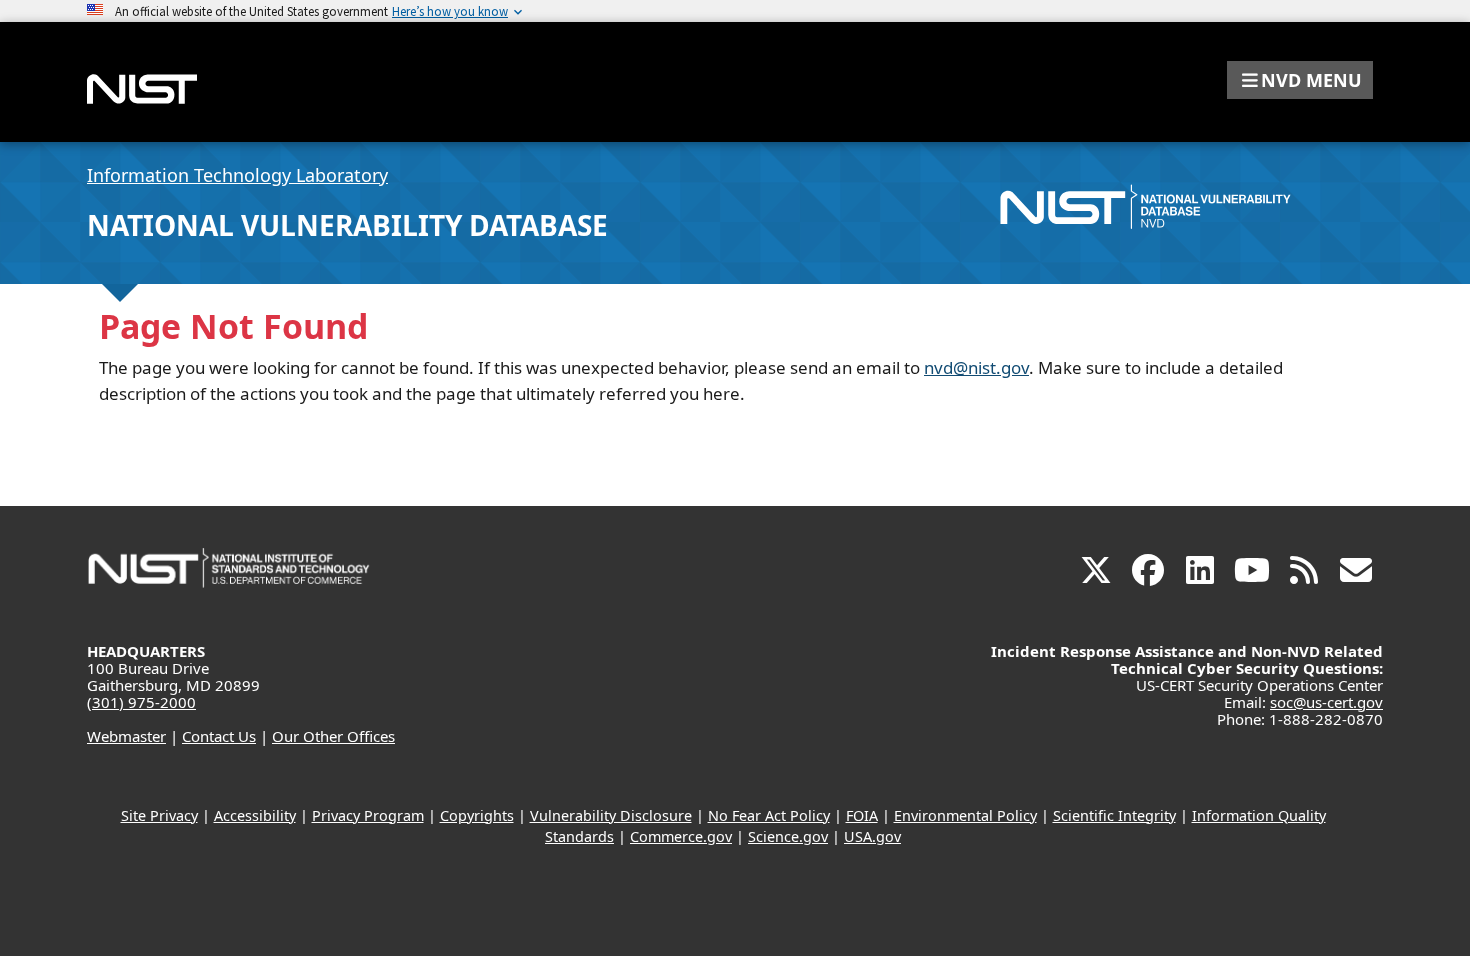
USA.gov (872, 836)
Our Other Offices (333, 736)
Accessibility (255, 815)
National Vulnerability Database (347, 225)
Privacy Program (368, 815)
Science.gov (788, 836)
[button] (1300, 80)
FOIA (862, 815)
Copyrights (477, 815)
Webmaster (126, 736)
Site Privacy (159, 815)
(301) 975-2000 (141, 702)
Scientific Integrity (1114, 815)
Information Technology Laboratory (237, 175)
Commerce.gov (681, 836)
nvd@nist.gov (976, 367)
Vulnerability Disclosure (611, 815)
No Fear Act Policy (769, 815)
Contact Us (219, 736)
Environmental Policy (965, 815)
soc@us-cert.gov (1326, 702)
